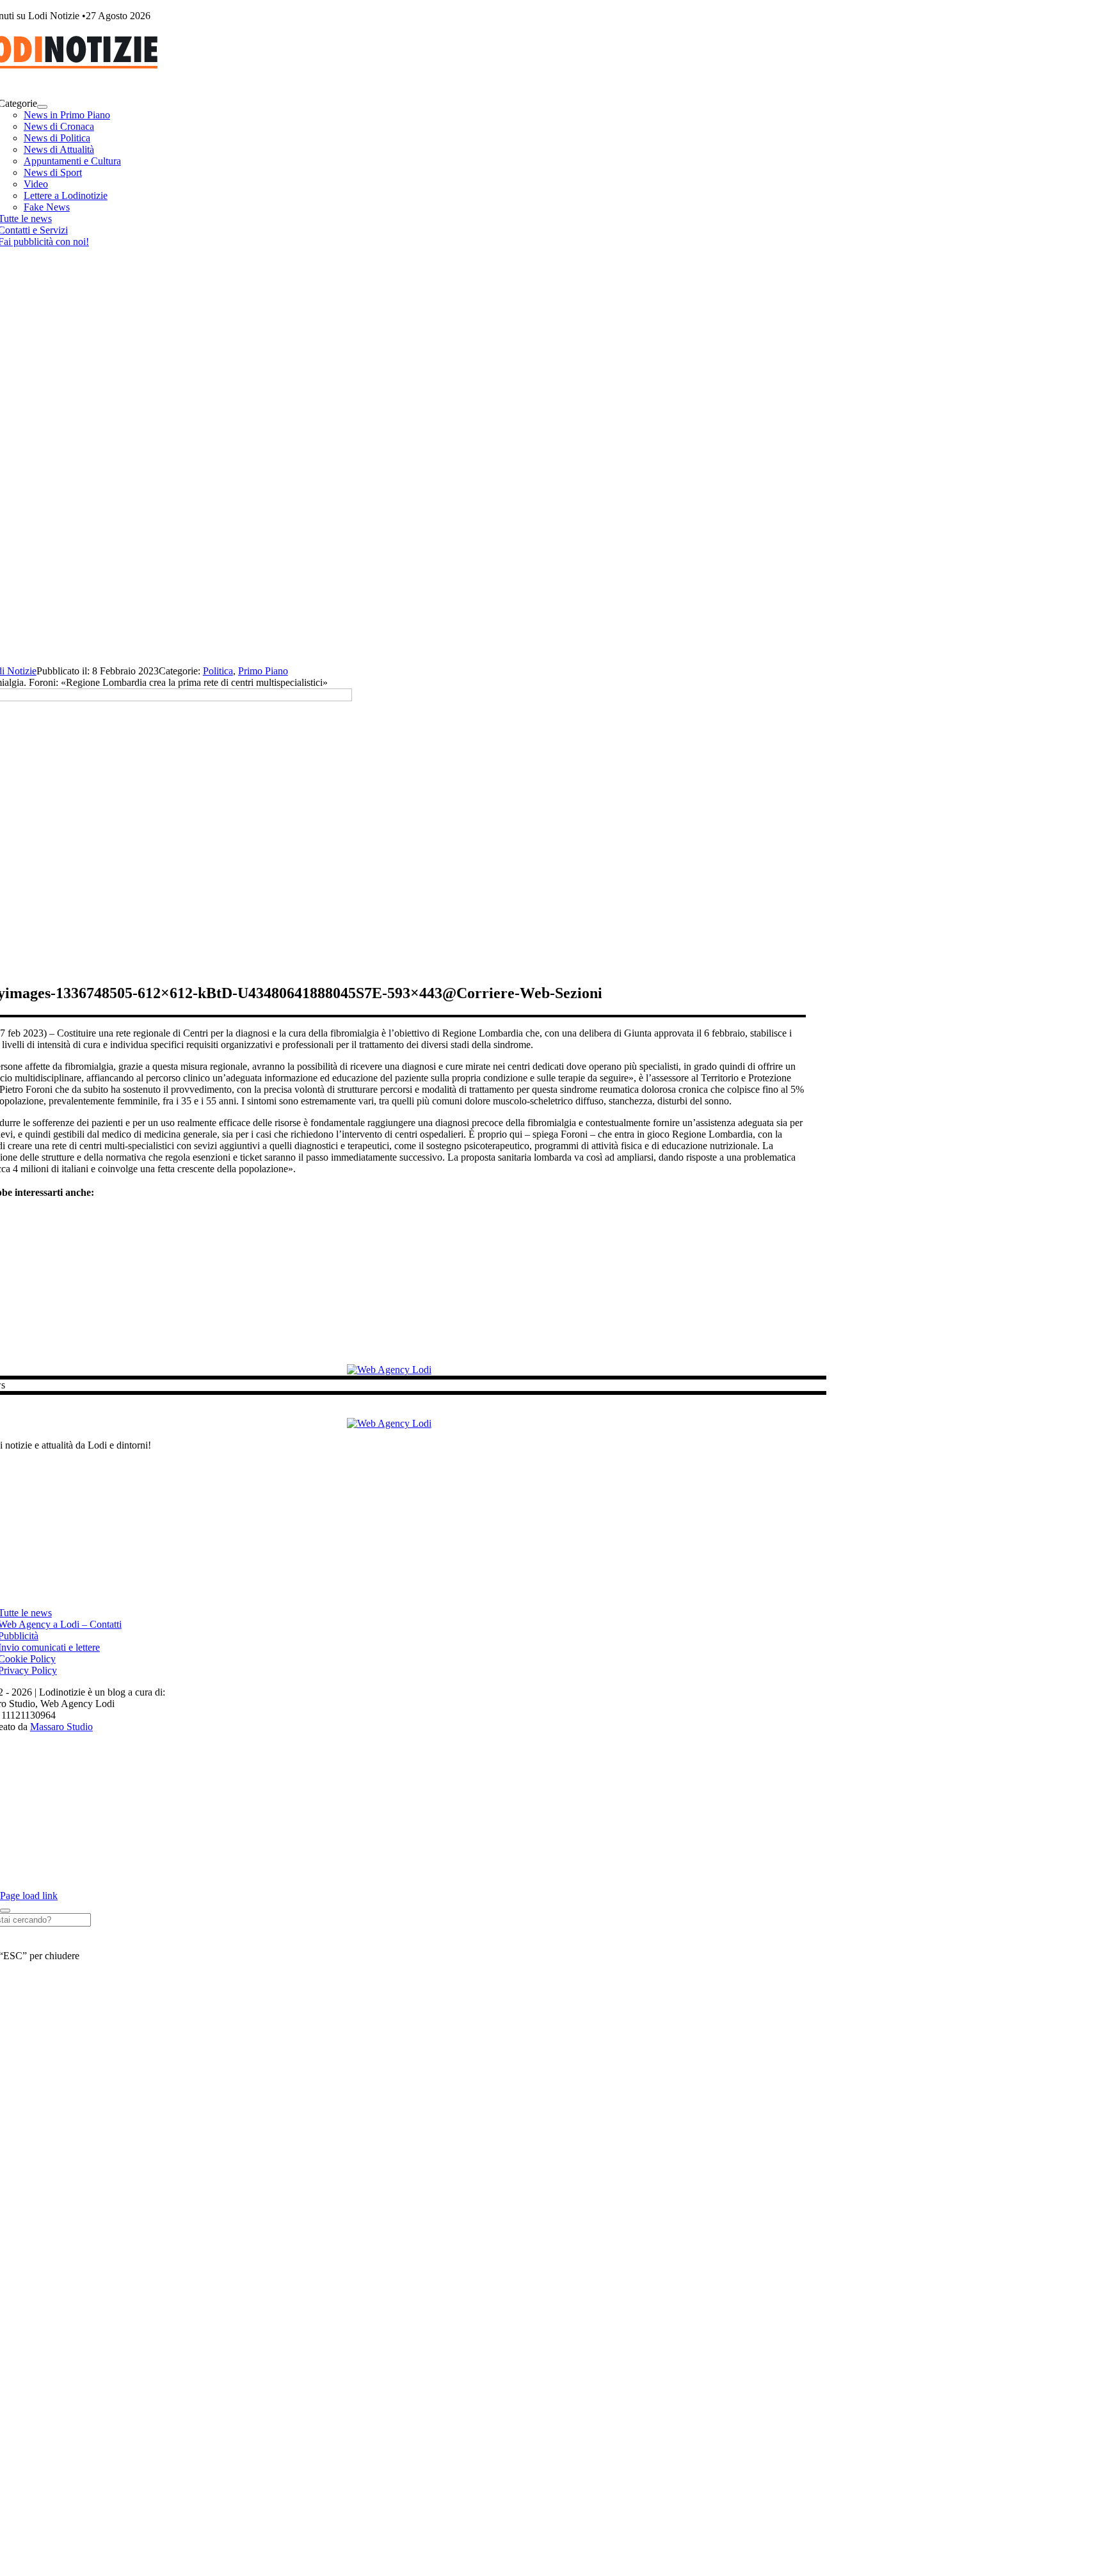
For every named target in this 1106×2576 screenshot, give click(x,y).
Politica (218, 671)
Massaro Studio (61, 1727)
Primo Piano (263, 671)
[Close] (5, 1911)
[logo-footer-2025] (389, 1423)
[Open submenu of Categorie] (42, 107)
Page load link (29, 1896)
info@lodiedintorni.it (488, 1569)
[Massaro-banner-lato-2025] (389, 1370)
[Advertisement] (553, 569)
